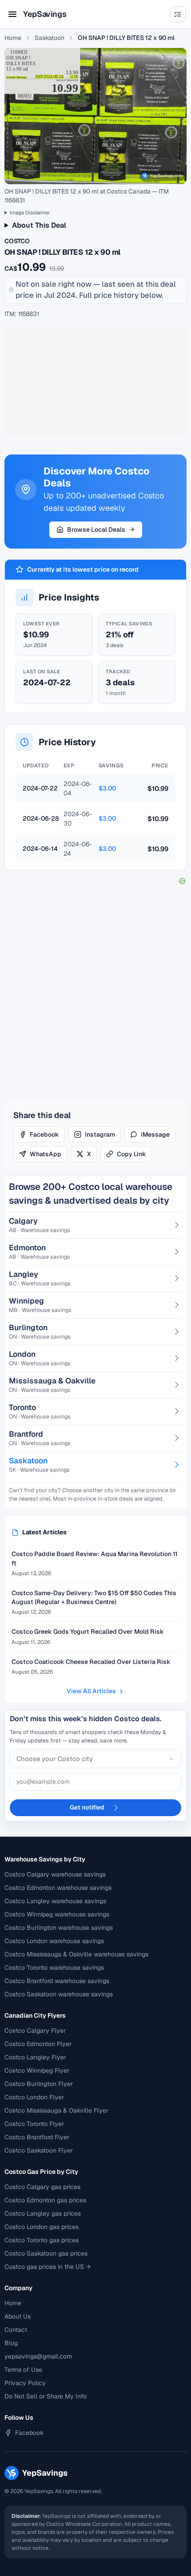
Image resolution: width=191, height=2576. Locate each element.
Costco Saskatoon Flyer (39, 2150)
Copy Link (131, 1154)
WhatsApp (46, 1154)
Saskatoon (50, 38)
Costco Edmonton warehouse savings (58, 1888)
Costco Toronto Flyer (34, 2124)
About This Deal (39, 225)
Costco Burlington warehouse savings (59, 1928)
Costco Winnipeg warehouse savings (57, 1914)
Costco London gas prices (42, 2227)
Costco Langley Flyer (35, 2057)
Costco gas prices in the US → (48, 2267)
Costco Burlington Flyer (39, 2084)
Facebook (44, 1134)
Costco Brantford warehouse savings (57, 1981)
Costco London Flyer (34, 2097)
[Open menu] (12, 14)
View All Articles (91, 1691)
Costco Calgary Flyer (35, 2031)
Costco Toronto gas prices (42, 2240)
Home (13, 38)
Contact (16, 2330)
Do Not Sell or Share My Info (46, 2396)
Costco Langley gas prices (43, 2213)
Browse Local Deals (96, 529)
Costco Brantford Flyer (37, 2137)
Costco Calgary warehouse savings (55, 1874)
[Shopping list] (178, 14)
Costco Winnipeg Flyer (37, 2070)
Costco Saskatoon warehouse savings (59, 1994)
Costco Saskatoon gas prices (46, 2253)
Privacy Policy (25, 2383)
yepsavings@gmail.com (38, 2356)
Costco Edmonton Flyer (38, 2044)
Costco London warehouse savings (54, 1941)
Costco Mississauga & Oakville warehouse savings (76, 1954)
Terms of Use (23, 2370)
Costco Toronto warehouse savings (54, 1968)
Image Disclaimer (30, 212)
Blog (11, 2343)
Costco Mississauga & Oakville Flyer (56, 2110)
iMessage (155, 1134)
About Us (18, 2316)
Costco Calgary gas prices (42, 2187)
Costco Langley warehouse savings (55, 1901)
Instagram (100, 1134)
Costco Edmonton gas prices (45, 2200)
